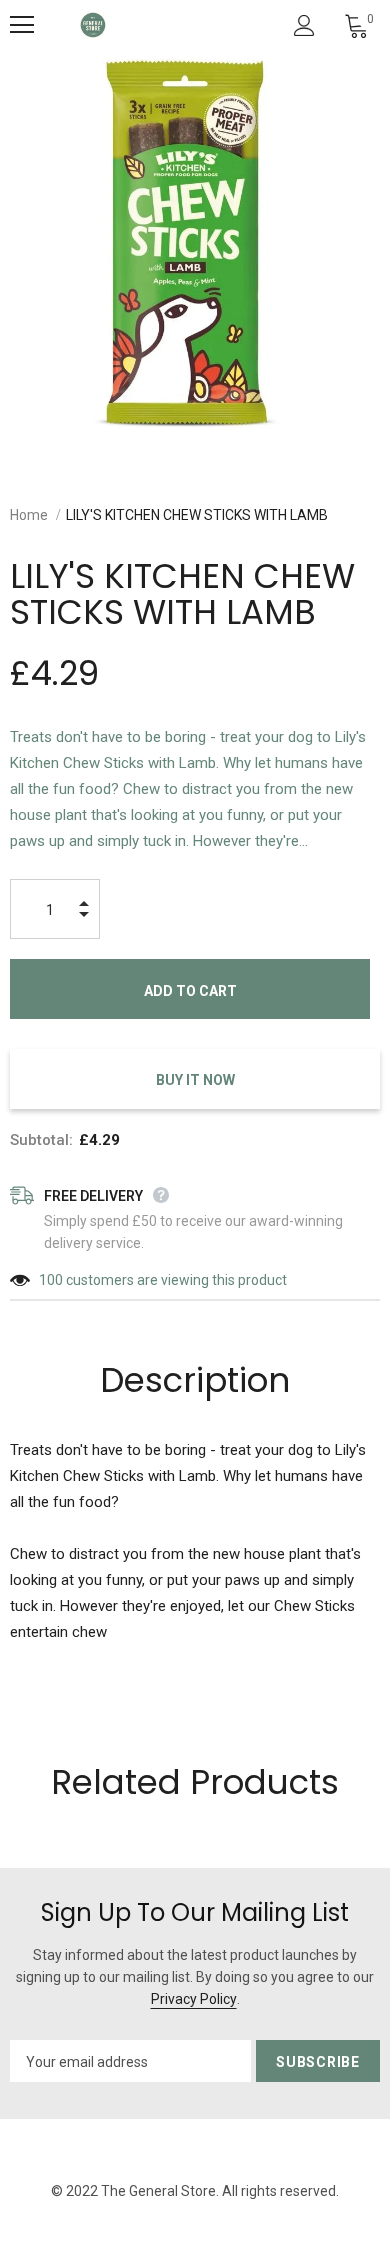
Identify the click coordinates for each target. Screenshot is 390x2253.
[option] (195, 245)
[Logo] (93, 25)
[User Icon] (304, 25)
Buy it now (195, 1080)
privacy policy (194, 1999)
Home (29, 515)
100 (51, 1280)
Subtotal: (41, 1140)
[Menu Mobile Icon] (22, 25)
